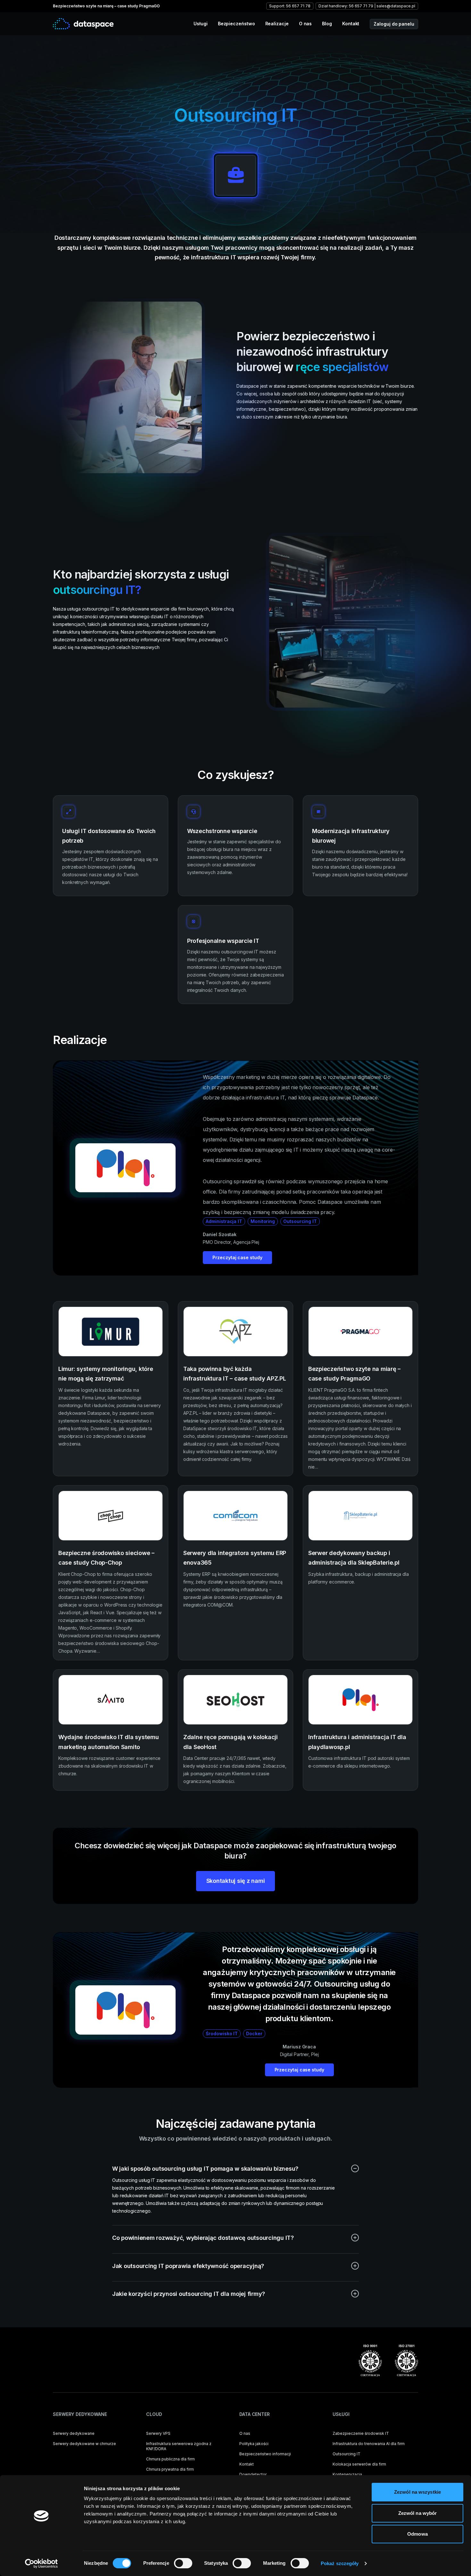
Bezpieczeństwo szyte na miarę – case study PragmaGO (106, 6)
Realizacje (277, 24)
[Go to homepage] (83, 24)
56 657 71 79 (361, 6)
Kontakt (351, 24)
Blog (327, 24)
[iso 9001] (370, 2361)
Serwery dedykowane (74, 2433)
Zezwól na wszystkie (417, 2492)
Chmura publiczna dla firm (170, 2459)
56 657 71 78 (298, 6)
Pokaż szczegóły (340, 2563)
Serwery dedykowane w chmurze (84, 2444)
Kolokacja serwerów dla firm (359, 2464)
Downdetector (253, 2474)
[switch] (183, 2563)
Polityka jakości (254, 2444)
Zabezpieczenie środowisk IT (361, 2433)
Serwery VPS (158, 2433)
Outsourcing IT (347, 2454)
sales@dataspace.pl (396, 6)
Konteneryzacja (347, 2474)
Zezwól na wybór (418, 2513)
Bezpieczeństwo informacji (265, 2454)
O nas (306, 24)
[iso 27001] (406, 2361)
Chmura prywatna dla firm (170, 2469)
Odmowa (417, 2534)
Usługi (201, 24)
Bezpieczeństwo (236, 24)
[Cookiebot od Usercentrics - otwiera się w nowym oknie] (41, 2564)
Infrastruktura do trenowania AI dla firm (369, 2444)
